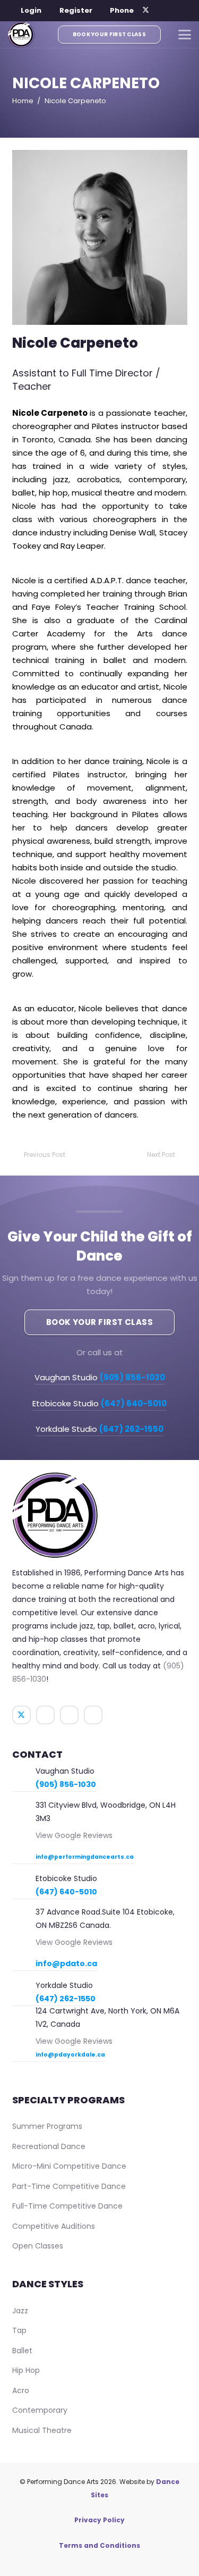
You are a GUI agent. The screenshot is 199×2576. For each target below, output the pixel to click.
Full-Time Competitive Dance (67, 2206)
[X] (146, 11)
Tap (19, 2330)
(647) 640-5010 (66, 1892)
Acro (21, 2390)
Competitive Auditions (54, 2226)
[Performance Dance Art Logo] (21, 35)
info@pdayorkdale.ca (70, 2055)
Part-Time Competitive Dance (69, 2186)
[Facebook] (160, 11)
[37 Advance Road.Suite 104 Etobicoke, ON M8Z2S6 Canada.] (24, 1913)
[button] (25, 11)
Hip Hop (26, 2370)
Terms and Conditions (99, 2545)
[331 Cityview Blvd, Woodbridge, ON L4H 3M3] (24, 1806)
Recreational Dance (49, 2146)
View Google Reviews (74, 1835)
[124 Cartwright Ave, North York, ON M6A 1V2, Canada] (24, 2012)
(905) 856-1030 (66, 1784)
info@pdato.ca (66, 1964)
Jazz (20, 2311)
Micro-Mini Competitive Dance (69, 2166)
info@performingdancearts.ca (85, 1857)
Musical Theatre (42, 2430)
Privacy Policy (99, 2520)
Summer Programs (47, 2126)
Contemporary (40, 2410)
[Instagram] (174, 11)
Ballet (22, 2351)
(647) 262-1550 (66, 1999)
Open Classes (38, 2246)
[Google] (187, 11)
